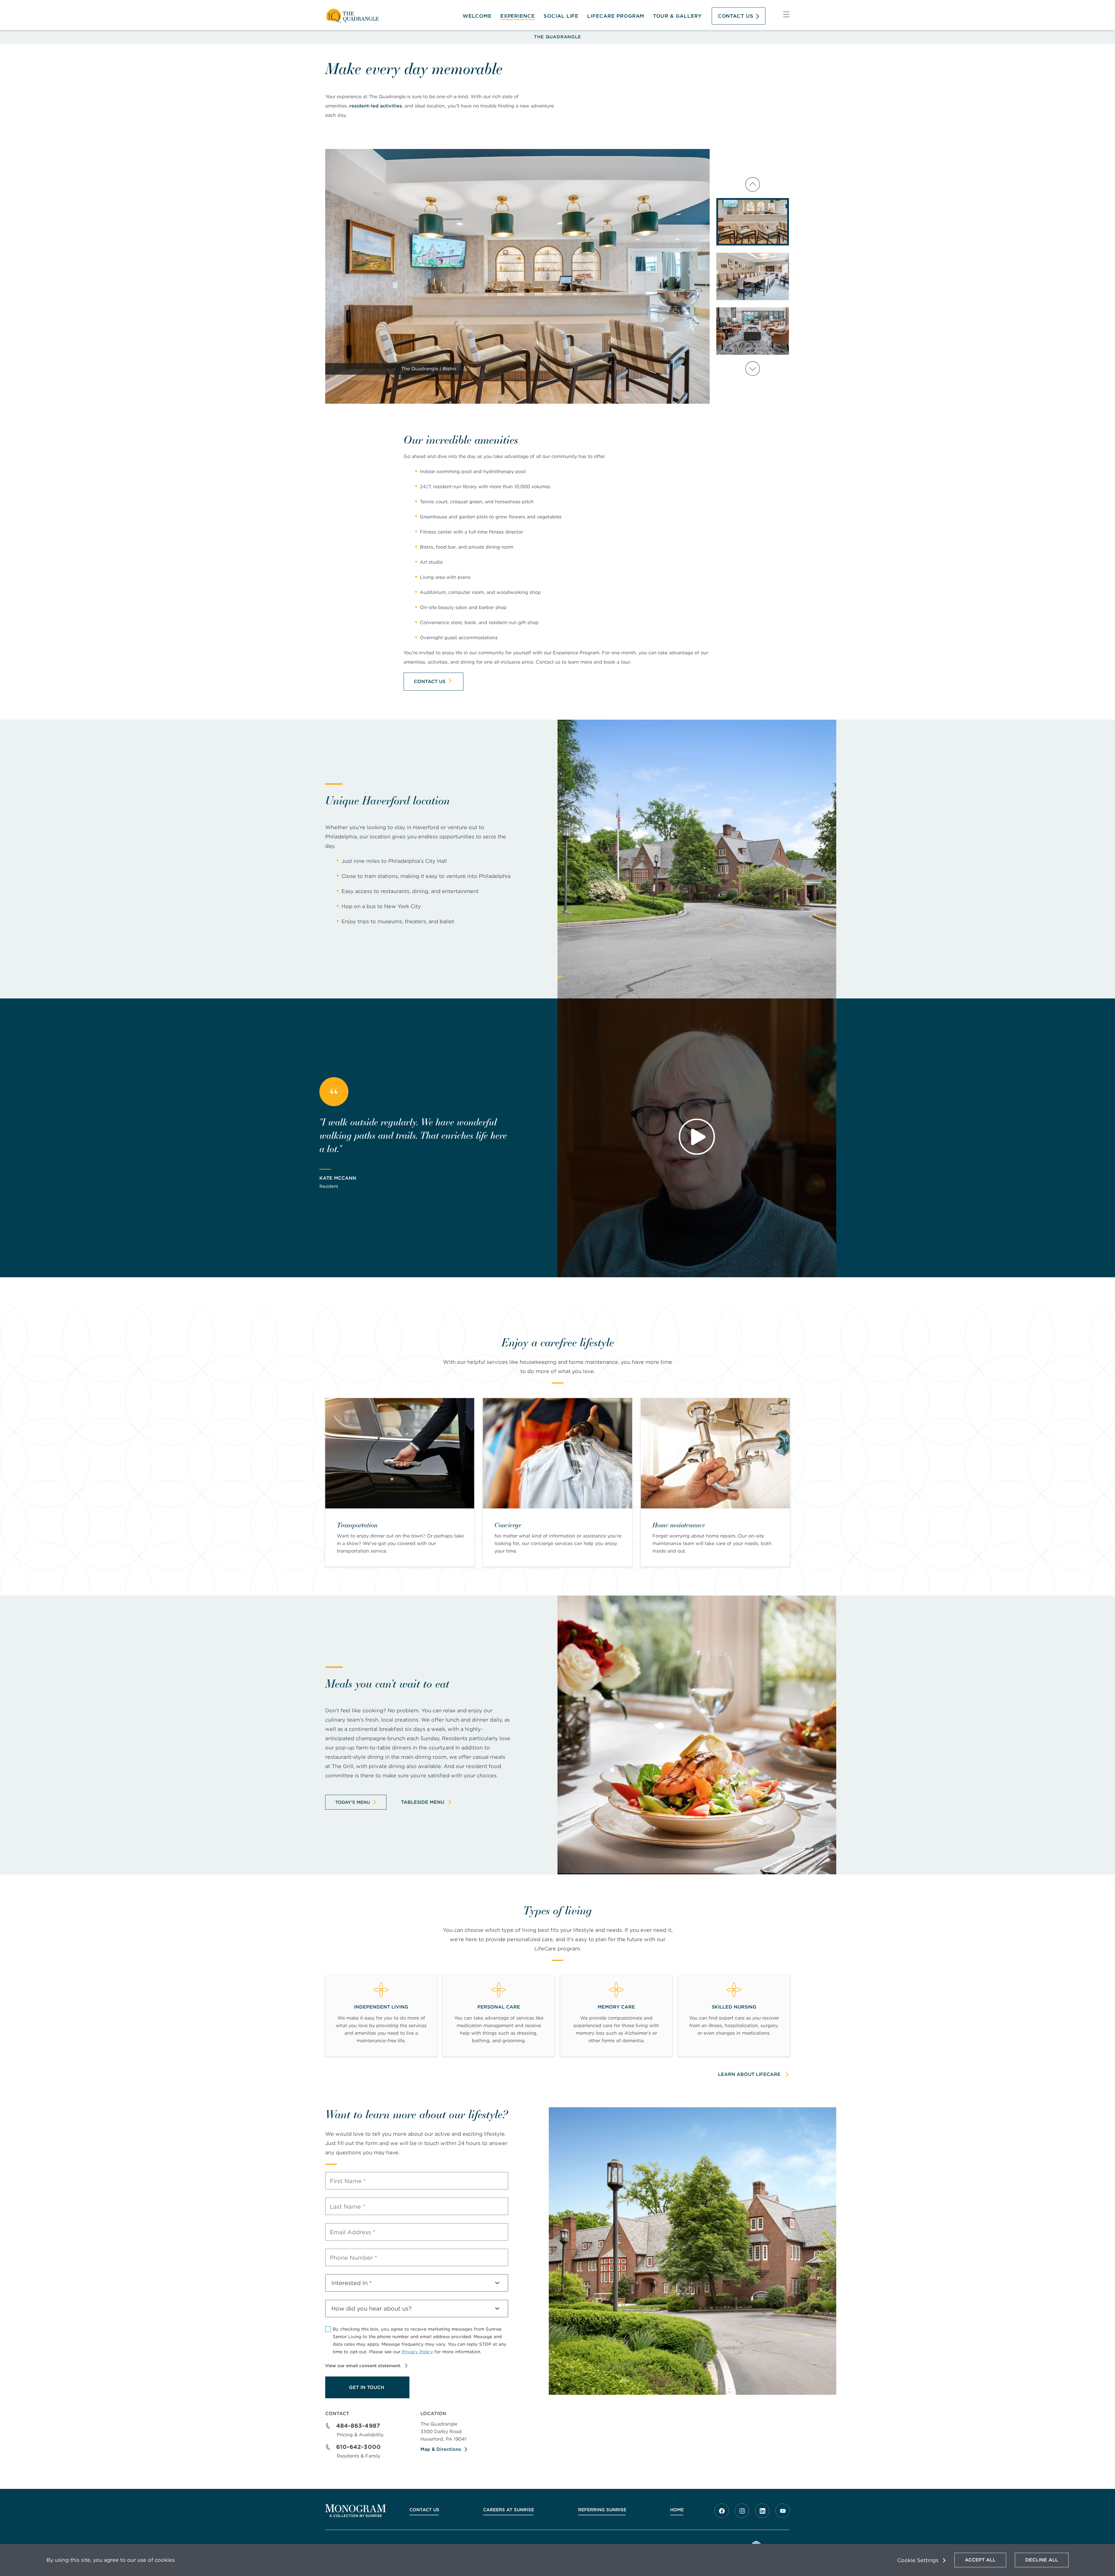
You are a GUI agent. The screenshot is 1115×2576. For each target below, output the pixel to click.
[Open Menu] (786, 16)
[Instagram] (742, 2511)
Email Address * (353, 2232)
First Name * (348, 2181)
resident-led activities (376, 106)
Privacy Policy (417, 2352)
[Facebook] (722, 2511)
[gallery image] (753, 222)
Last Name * (348, 2207)
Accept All (980, 2560)
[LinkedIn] (762, 2511)
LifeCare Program (616, 16)
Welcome (477, 16)
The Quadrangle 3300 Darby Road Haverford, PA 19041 (444, 2432)
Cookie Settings (918, 2560)
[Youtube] (783, 2511)
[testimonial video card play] (697, 1138)
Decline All (1042, 2560)
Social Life (561, 16)
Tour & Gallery (677, 16)
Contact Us (736, 16)
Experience (518, 16)
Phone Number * (354, 2258)
